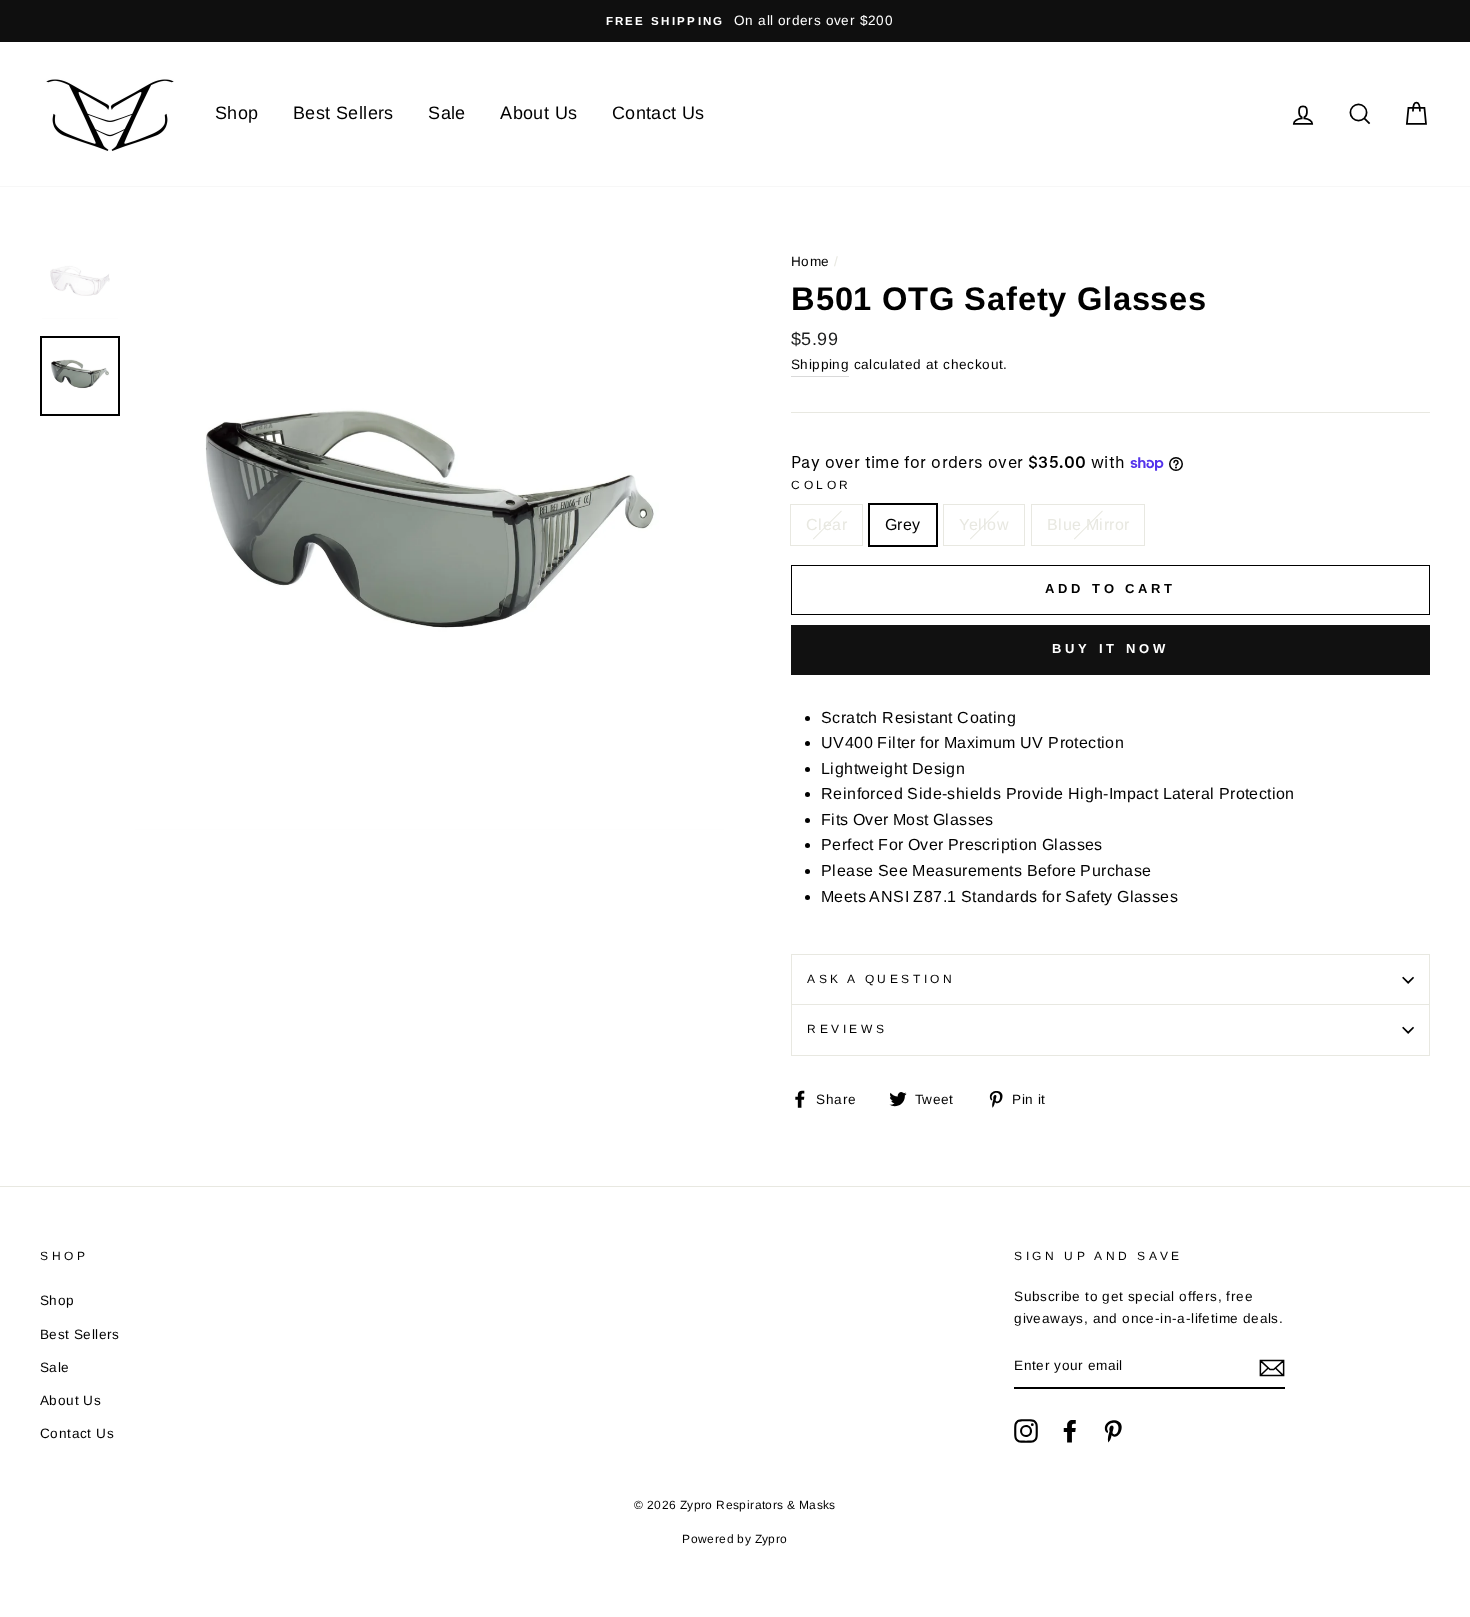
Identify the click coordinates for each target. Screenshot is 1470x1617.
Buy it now (1110, 648)
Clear (826, 524)
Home (810, 261)
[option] (735, 21)
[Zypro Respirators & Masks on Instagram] (1026, 1431)
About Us (538, 113)
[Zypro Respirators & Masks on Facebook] (1070, 1431)
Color (821, 485)
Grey (903, 524)
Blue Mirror (1088, 524)
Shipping (820, 364)
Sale (447, 113)
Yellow (984, 524)
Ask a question (881, 979)
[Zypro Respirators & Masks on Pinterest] (1113, 1431)
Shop (237, 113)
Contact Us (658, 113)
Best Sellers (343, 113)
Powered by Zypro (734, 1539)
